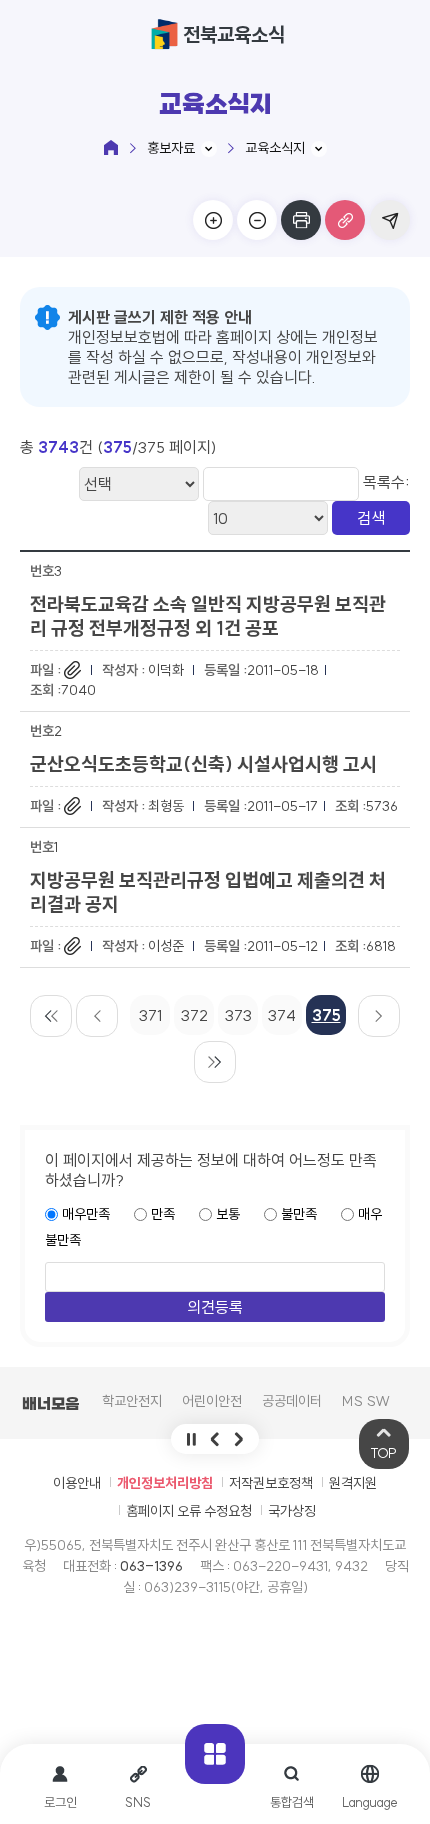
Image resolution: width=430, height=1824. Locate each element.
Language (369, 1802)
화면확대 (213, 220)
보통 (228, 1214)
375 (326, 1015)
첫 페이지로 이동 (51, 1016)
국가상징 (292, 1511)
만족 (163, 1214)
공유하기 (390, 220)
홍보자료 (171, 148)
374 (282, 1015)
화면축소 (257, 220)
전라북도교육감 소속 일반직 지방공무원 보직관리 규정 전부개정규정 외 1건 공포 (208, 616)
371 (150, 1015)
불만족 (299, 1214)
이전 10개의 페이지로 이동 (97, 1016)
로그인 (60, 1802)
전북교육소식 (234, 34)
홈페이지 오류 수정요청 (189, 1511)
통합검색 (292, 1802)
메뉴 (215, 1754)
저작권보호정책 (271, 1483)
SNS (138, 1802)
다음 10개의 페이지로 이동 (379, 1016)
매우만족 (86, 1214)
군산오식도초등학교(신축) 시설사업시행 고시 (203, 764)
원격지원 (353, 1483)
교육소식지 (275, 148)
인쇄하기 (301, 220)
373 (238, 1015)
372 (194, 1015)
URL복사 (345, 220)
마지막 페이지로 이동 (215, 1062)
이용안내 (77, 1483)
